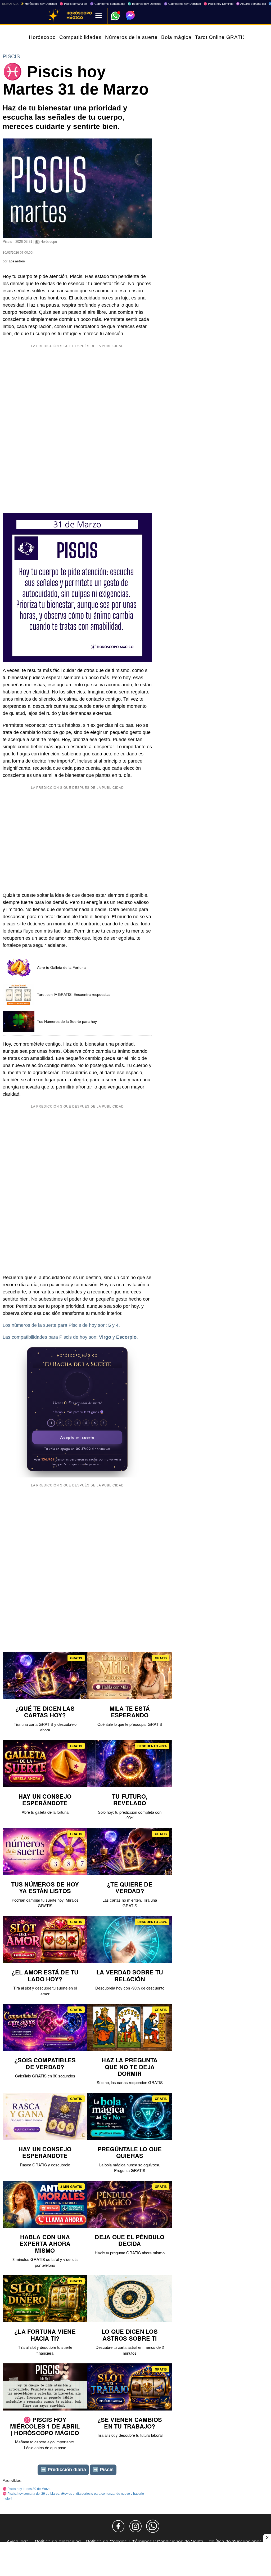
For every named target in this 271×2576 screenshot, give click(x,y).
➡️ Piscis (103, 2470)
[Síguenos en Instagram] (135, 2526)
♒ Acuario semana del (251, 4)
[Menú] (99, 16)
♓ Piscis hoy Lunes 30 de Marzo (27, 2489)
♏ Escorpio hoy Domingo (144, 4)
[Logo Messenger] (130, 15)
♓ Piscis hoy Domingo (218, 4)
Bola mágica (176, 37)
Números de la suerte (131, 37)
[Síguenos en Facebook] (118, 2526)
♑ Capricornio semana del (107, 4)
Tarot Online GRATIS (220, 37)
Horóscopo (42, 37)
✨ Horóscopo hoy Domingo (39, 4)
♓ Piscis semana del (73, 4)
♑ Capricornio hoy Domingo (182, 4)
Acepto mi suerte (77, 1437)
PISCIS (11, 56)
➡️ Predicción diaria (63, 2470)
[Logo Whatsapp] (115, 13)
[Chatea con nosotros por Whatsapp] (153, 2526)
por (14, 261)
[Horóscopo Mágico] (53, 16)
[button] (77, 1384)
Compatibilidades (80, 37)
